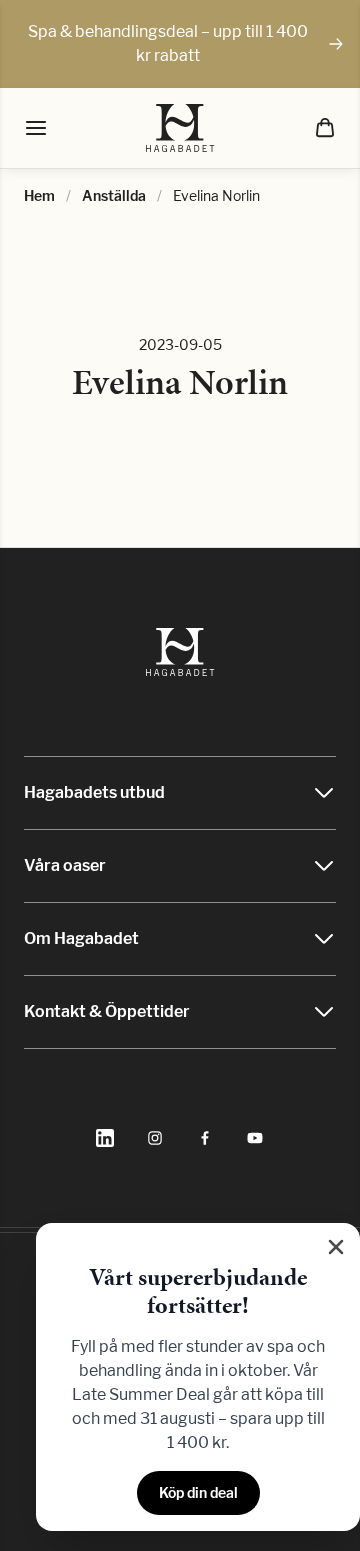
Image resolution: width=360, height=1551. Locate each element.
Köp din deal (198, 1492)
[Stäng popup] (336, 1247)
